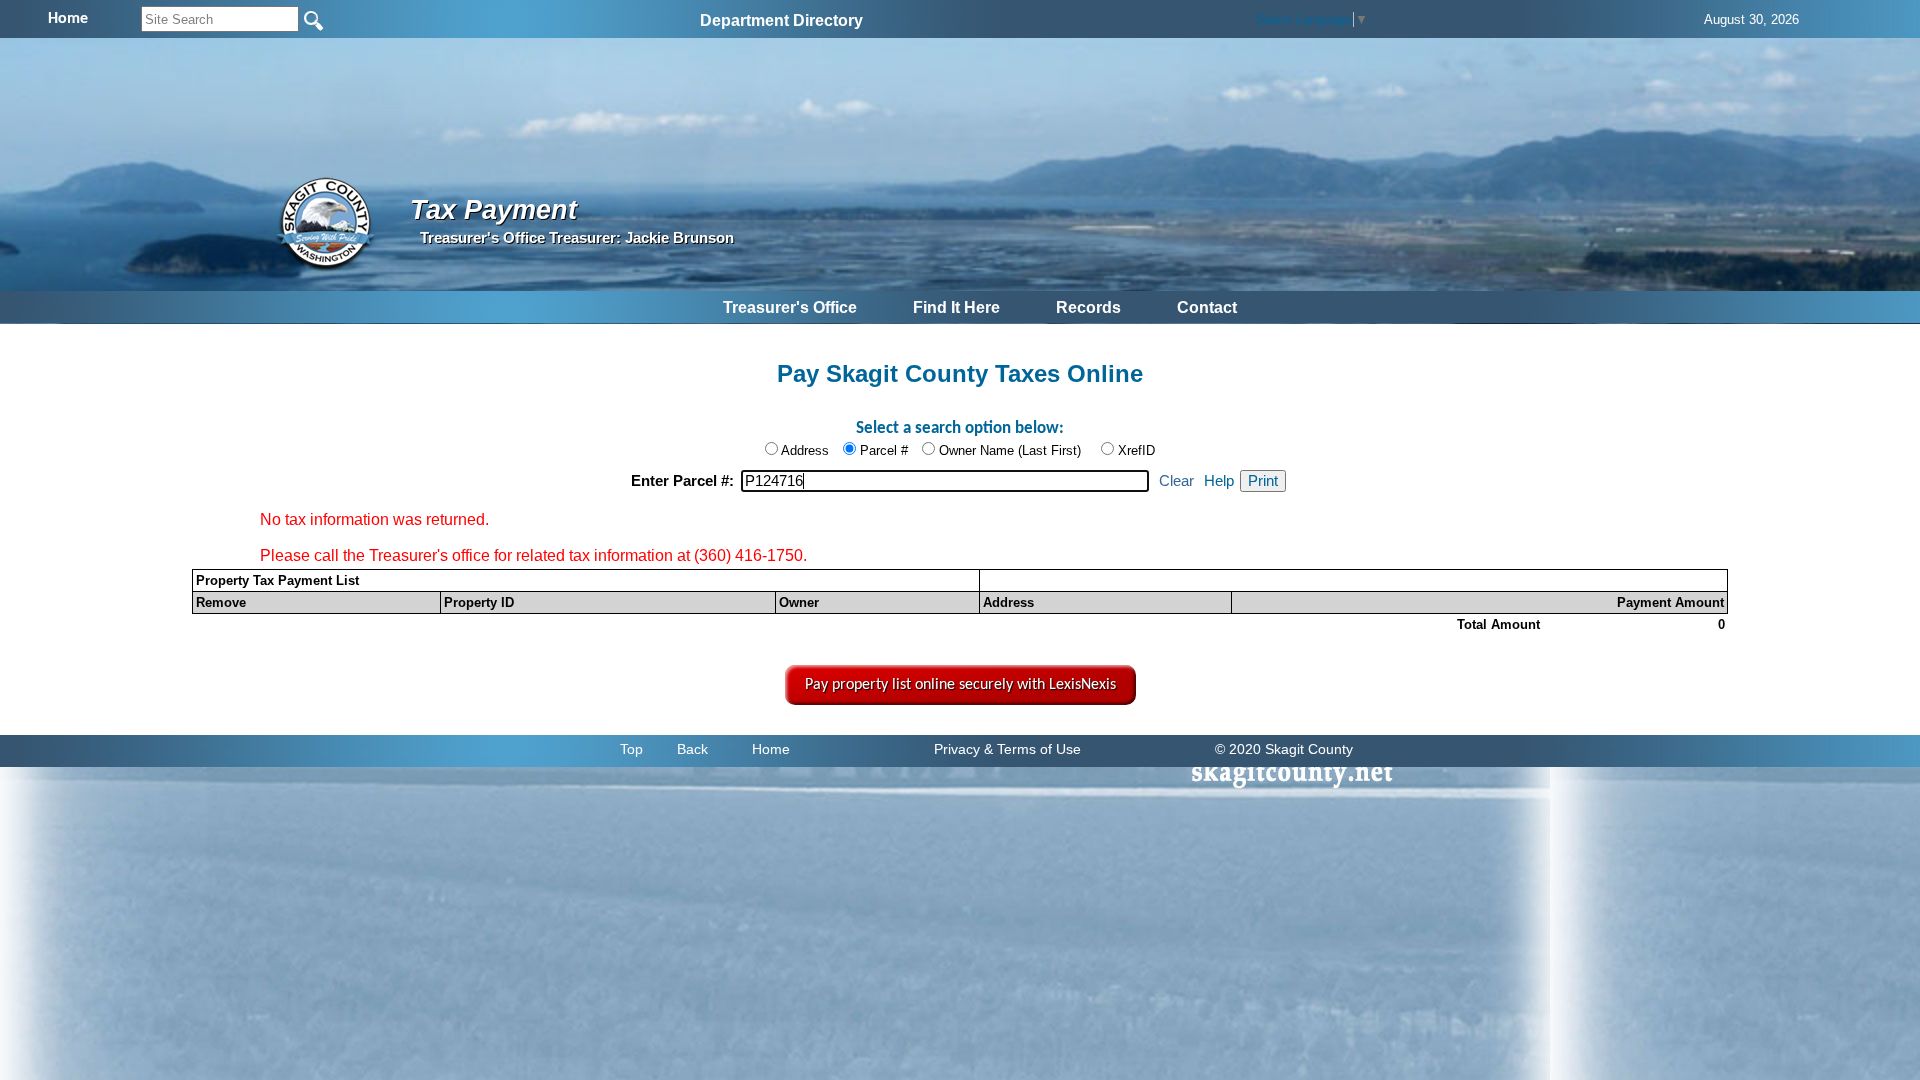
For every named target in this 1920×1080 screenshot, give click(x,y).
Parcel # (884, 450)
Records (1088, 307)
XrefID (1136, 450)
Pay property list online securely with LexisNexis (960, 685)
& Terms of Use (1032, 749)
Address (805, 450)
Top (631, 749)
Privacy (957, 749)
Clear (1176, 481)
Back (692, 749)
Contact (1207, 307)
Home (771, 749)
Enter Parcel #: (684, 481)
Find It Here (956, 307)
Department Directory (781, 20)
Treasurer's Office (790, 307)
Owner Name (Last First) (1010, 450)
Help (1219, 481)
